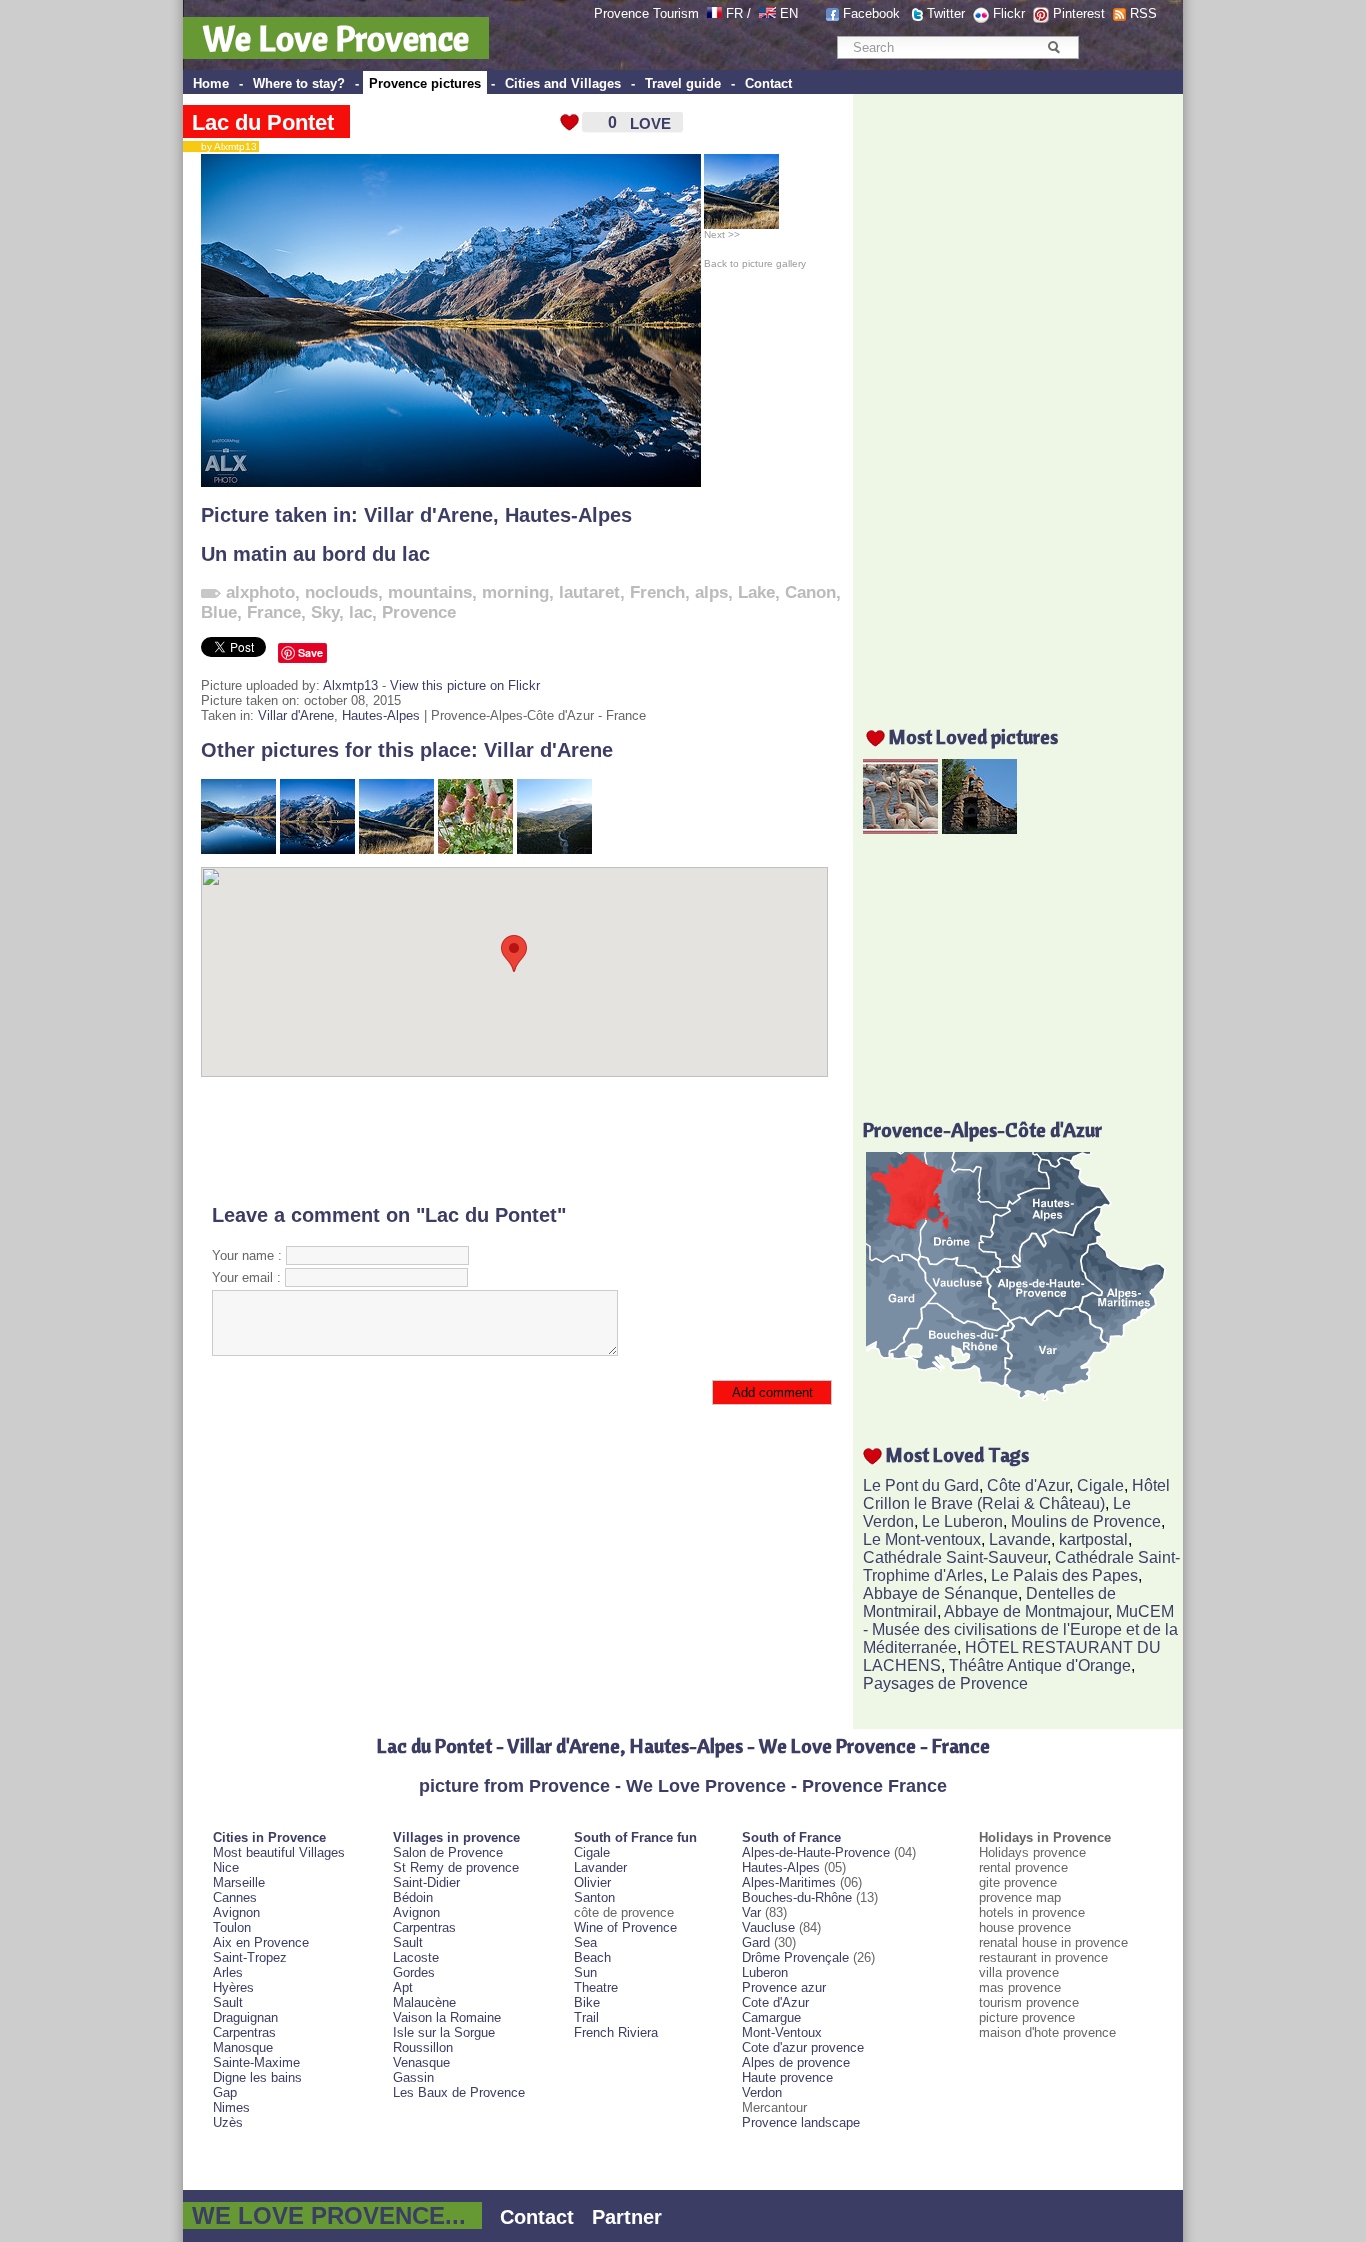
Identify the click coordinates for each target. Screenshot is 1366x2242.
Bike (587, 2002)
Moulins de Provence (1086, 1521)
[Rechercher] (1053, 47)
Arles (228, 1972)
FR (734, 13)
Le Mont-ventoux (922, 1539)
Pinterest (1079, 13)
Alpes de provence (796, 2062)
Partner (627, 2217)
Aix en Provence (261, 1942)
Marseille (239, 1882)
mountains (430, 592)
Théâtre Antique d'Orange (1040, 1665)
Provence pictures (425, 83)
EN (789, 13)
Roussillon (423, 2047)
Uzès (228, 2122)
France (274, 612)
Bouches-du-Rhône (797, 1897)
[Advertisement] (514, 1140)
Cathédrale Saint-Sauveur (955, 1557)
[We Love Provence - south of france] (767, 13)
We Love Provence (336, 38)
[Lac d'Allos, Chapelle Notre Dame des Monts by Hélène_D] (979, 828)
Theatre (596, 1987)
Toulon (232, 1927)
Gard (756, 1942)
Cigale (1100, 1485)
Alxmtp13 (350, 685)
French (657, 592)
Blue (219, 612)
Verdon (762, 2092)
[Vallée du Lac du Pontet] (396, 849)
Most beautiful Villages (279, 1852)
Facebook (871, 13)
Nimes (231, 2107)
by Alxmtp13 (224, 146)
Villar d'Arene (428, 515)
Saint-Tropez (250, 1957)
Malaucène (424, 2002)
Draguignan (245, 2017)
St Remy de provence (456, 1867)
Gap (225, 2092)
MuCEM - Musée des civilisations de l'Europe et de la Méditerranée (1020, 1629)
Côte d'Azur (1028, 1485)
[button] (514, 953)
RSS (1143, 13)
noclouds (341, 592)
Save (310, 652)
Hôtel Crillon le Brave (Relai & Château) (1016, 1494)
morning (515, 592)
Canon (810, 592)
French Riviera (616, 2032)
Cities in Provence (269, 1837)
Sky (325, 612)
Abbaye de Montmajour (1026, 1611)
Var (751, 1912)
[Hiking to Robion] (554, 849)
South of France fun (635, 1837)
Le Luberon (962, 1521)
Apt (403, 1987)
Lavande (1020, 1539)
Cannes (235, 1897)
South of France (791, 1837)
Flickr (1009, 13)
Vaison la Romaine (447, 2017)
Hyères (233, 1987)
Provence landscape (801, 2122)
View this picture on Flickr (465, 685)
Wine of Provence (625, 1927)
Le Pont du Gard (921, 1485)
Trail (586, 2017)
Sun (585, 1972)
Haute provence (787, 2077)
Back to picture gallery (755, 263)
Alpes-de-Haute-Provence (816, 1852)
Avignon (236, 1912)
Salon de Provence (448, 1852)
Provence (419, 612)
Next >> (722, 234)
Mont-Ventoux (782, 2032)
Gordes (414, 1972)
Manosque (243, 2047)
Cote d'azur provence (803, 2047)
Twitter (946, 13)
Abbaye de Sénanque (940, 1593)
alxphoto (260, 592)
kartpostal (1093, 1539)
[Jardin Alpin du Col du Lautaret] (475, 849)
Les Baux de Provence (459, 2092)
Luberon (765, 1972)
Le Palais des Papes (1064, 1575)
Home (211, 83)
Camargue (771, 2017)
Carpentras (244, 2032)
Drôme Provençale (795, 1957)
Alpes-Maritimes (789, 1882)
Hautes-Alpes (568, 515)
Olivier (592, 1882)
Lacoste (416, 1957)
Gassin (413, 2077)
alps (711, 592)
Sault (228, 2002)
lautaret (589, 592)
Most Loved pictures (973, 736)
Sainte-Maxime (256, 2062)
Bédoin (413, 1897)
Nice (226, 1867)
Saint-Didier (426, 1882)
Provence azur (784, 1987)
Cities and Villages (563, 83)
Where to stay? (299, 83)
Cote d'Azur (775, 2002)
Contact (768, 83)
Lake (756, 592)
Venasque (421, 2062)
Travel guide (683, 83)
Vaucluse (768, 1927)
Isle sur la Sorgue (444, 2032)
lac (360, 612)
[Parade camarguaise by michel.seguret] (900, 828)
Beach (592, 1957)
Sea (585, 1942)
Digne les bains (257, 2077)
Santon (594, 1897)
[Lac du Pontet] (238, 849)
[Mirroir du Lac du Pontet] (317, 849)
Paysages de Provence (945, 1683)
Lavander (600, 1867)
